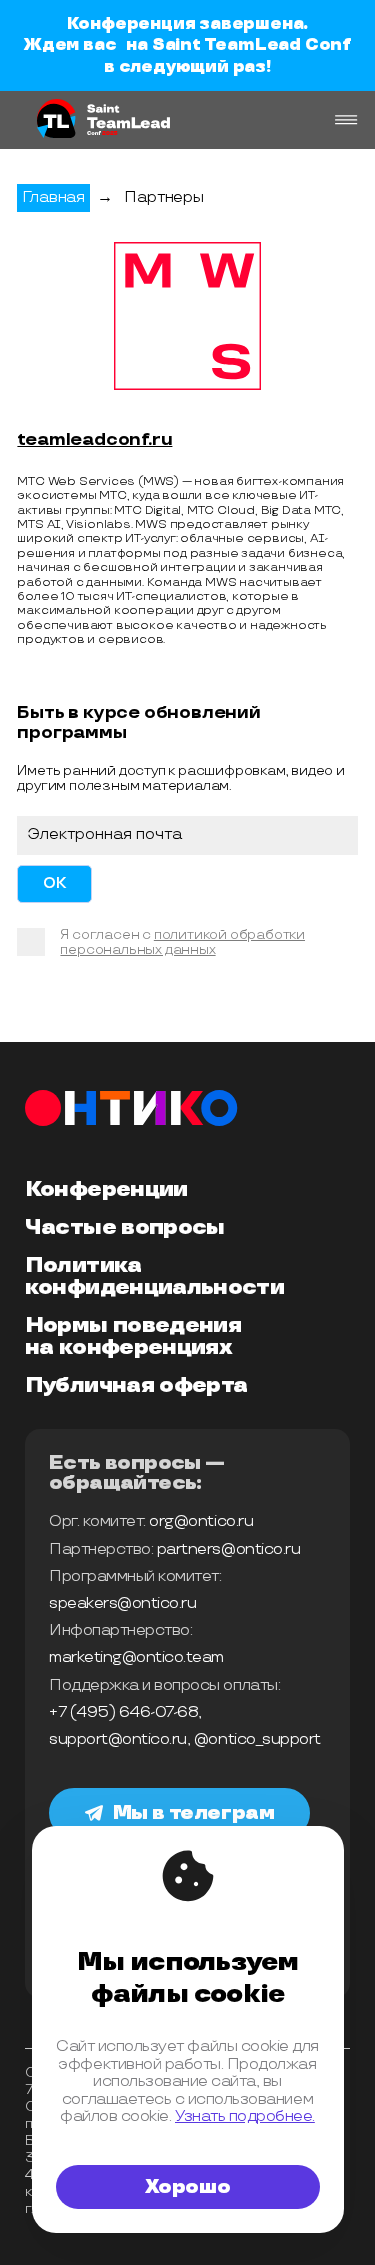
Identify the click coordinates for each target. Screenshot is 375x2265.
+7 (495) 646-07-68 (123, 1712)
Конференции (106, 1190)
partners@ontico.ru (228, 1549)
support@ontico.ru (118, 1739)
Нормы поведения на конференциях (133, 1337)
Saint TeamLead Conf (251, 45)
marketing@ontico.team (136, 1657)
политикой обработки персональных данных (182, 942)
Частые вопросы (125, 1228)
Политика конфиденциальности (154, 1277)
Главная (53, 197)
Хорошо (188, 2187)
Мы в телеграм (194, 1813)
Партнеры (163, 197)
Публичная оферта (136, 1386)
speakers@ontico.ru (122, 1603)
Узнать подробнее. (245, 2116)
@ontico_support (257, 1739)
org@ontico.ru (201, 1521)
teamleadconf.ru (94, 440)
